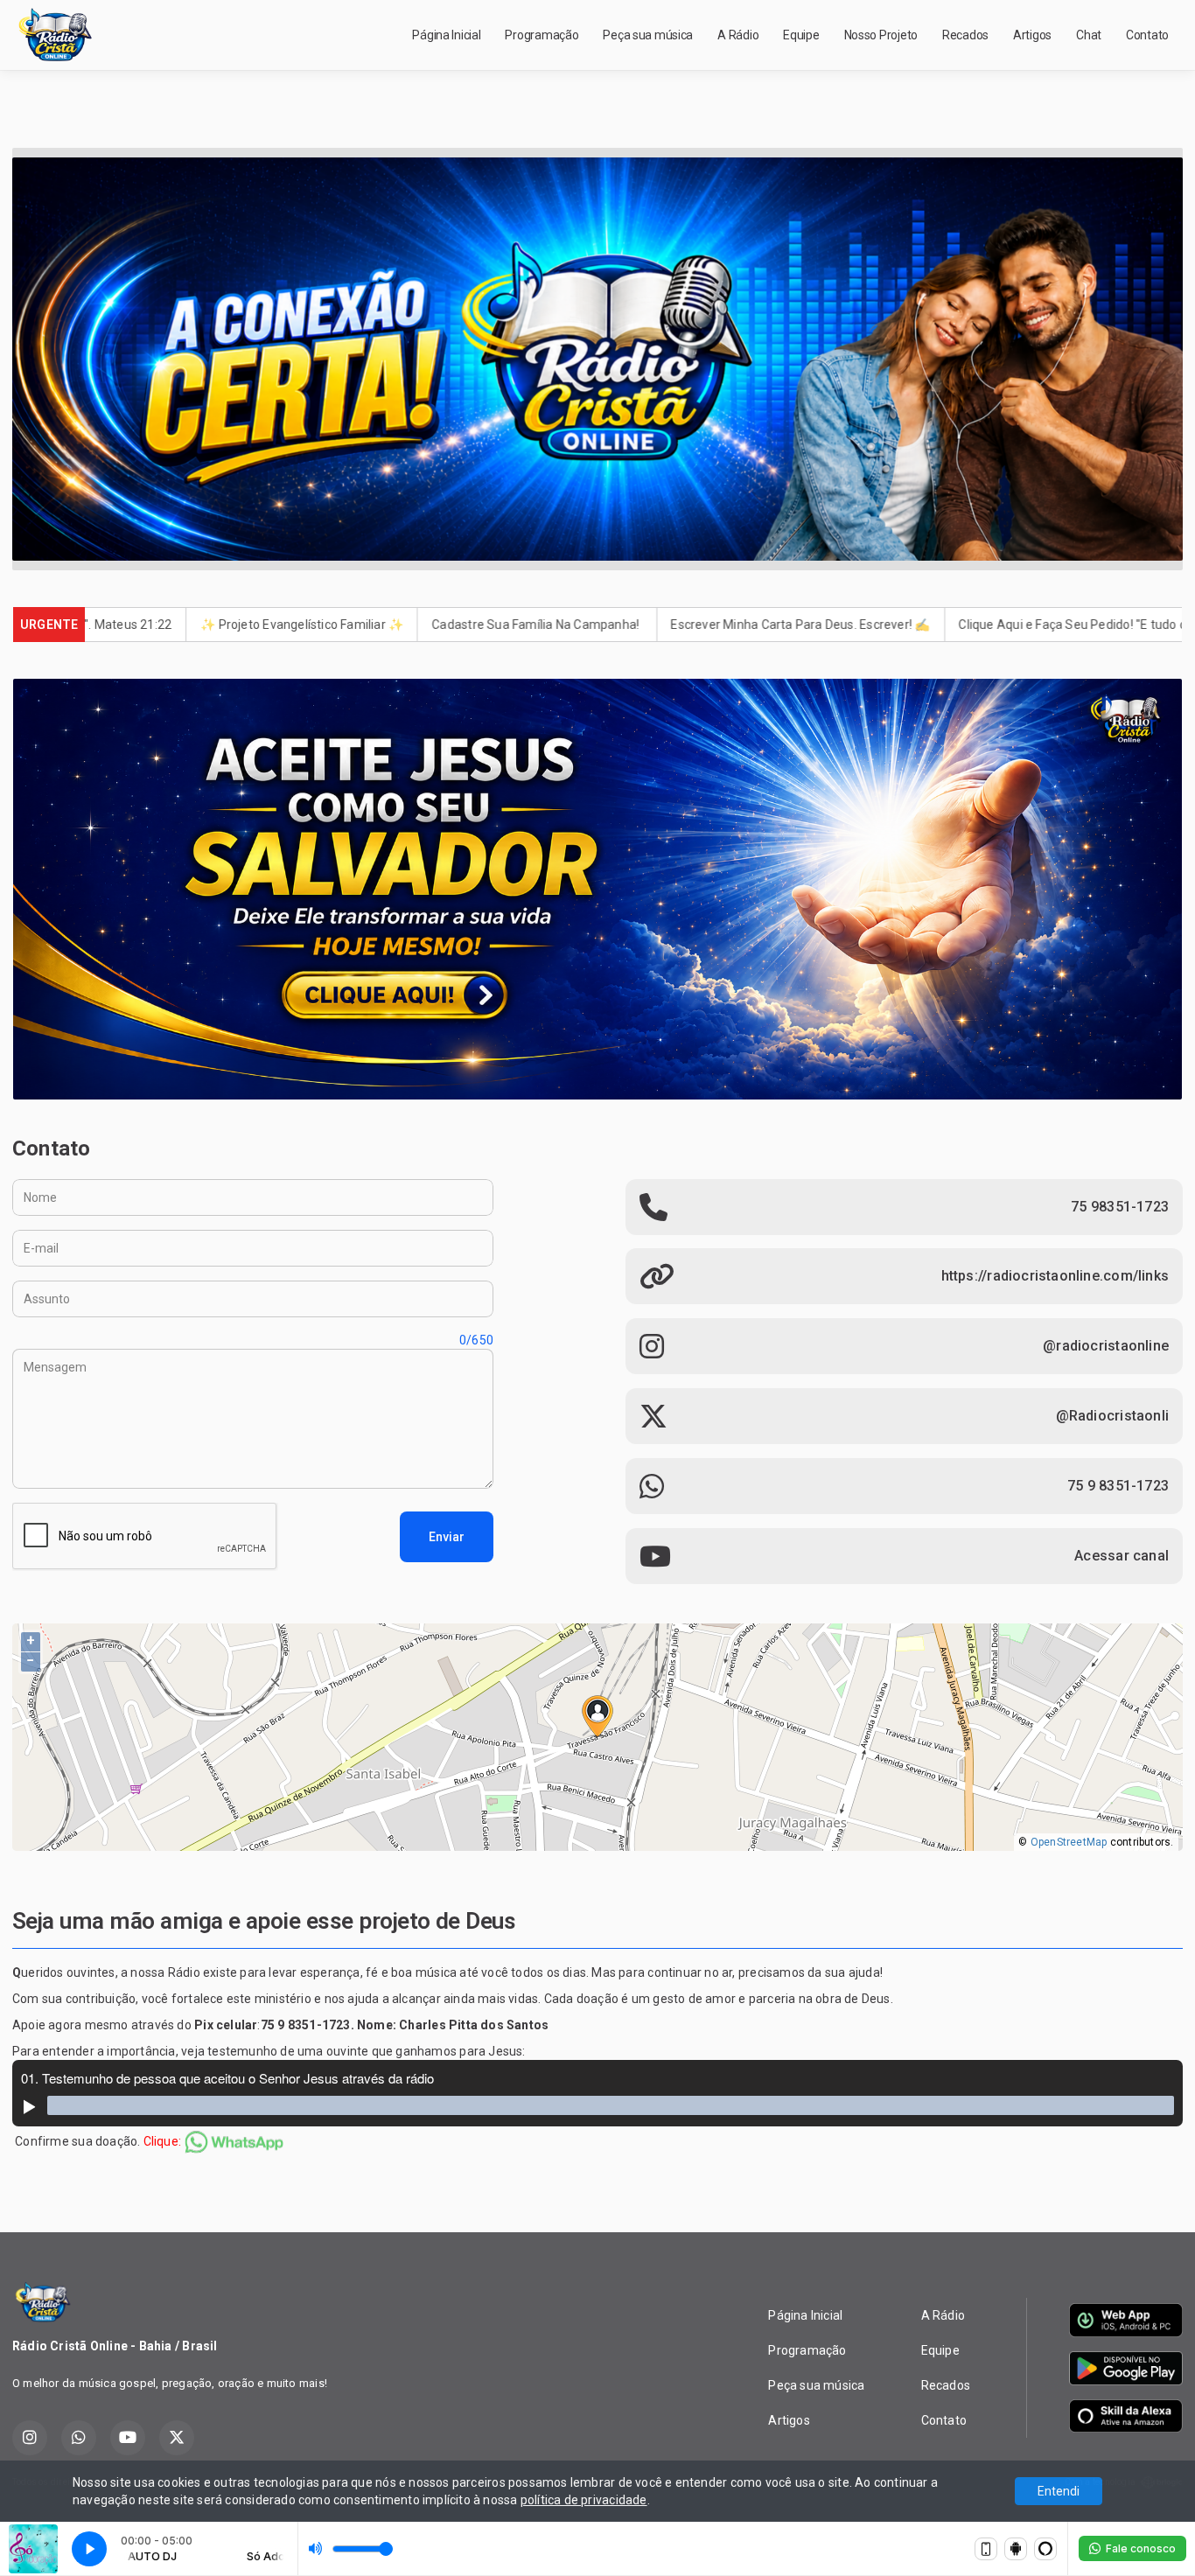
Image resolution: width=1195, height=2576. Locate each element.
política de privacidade (584, 2500)
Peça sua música (648, 35)
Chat (1089, 35)
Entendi (1059, 2491)
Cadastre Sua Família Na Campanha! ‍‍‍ (383, 625)
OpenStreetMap (1069, 1842)
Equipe (801, 35)
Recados (965, 35)
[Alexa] (1045, 2549)
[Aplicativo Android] (1016, 2549)
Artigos (1032, 35)
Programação (542, 35)
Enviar (447, 1537)
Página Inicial (446, 35)
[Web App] (986, 2549)
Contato (1147, 35)
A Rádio (738, 35)
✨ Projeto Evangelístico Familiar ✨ (148, 625)
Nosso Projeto (881, 35)
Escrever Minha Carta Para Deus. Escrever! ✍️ (646, 625)
